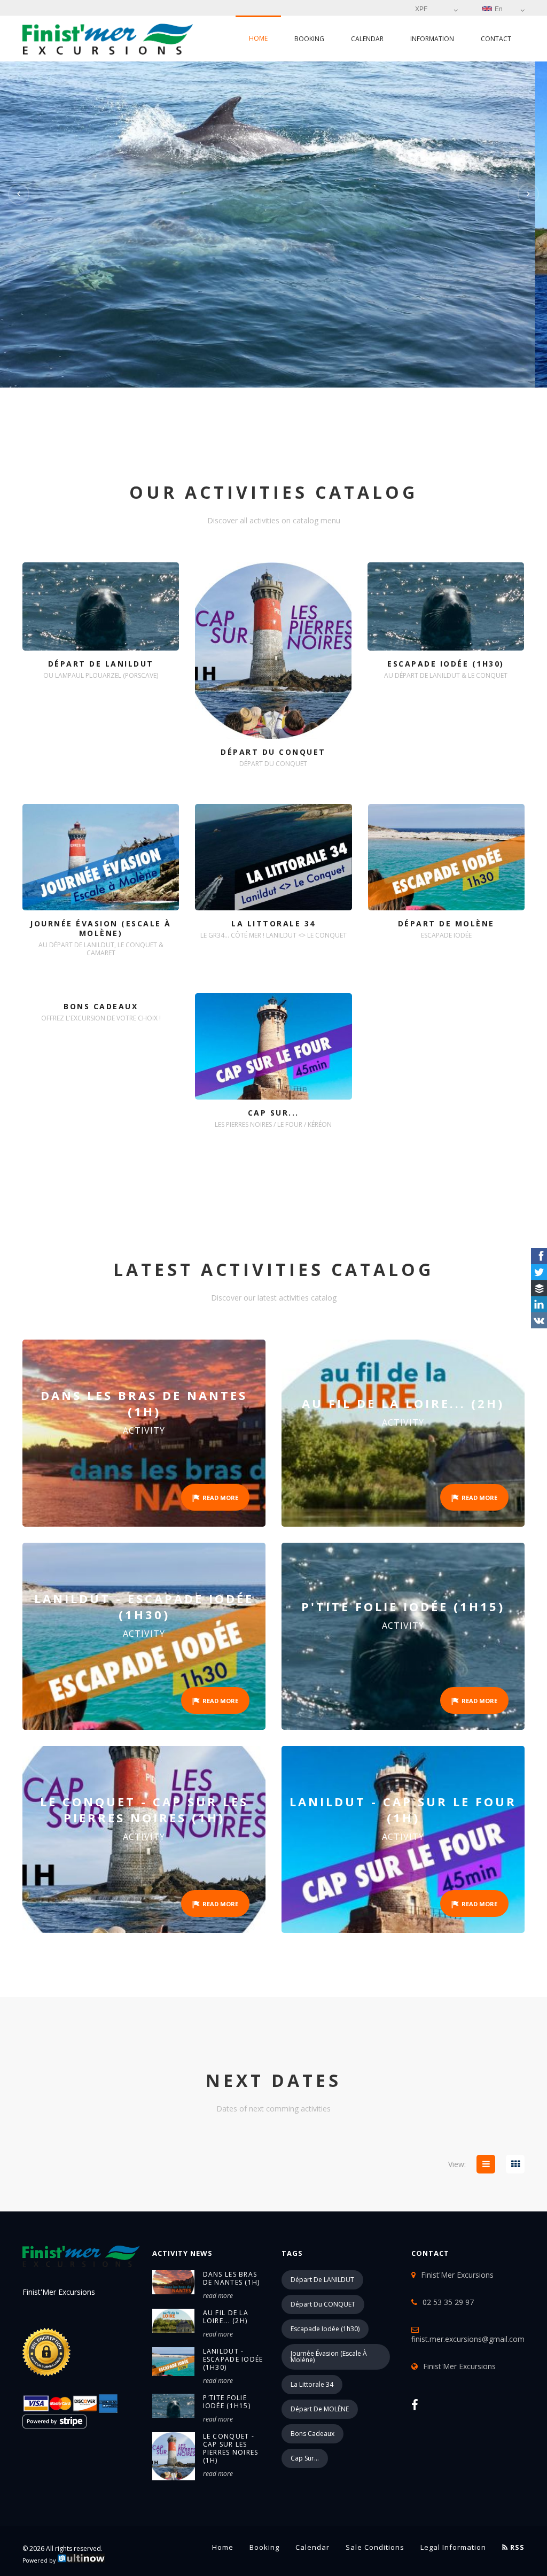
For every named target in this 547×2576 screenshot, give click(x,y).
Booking (309, 39)
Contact (496, 39)
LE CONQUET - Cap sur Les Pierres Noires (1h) (231, 2448)
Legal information (453, 2547)
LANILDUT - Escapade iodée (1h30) (233, 2359)
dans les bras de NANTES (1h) (232, 2278)
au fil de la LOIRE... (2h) (226, 2317)
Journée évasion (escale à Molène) (329, 2357)
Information (432, 39)
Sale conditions (375, 2547)
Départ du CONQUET (323, 2304)
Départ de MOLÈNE (320, 2409)
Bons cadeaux (312, 2434)
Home (258, 38)
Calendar (367, 39)
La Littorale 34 (312, 2384)
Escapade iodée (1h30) (325, 2329)
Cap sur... (305, 2458)
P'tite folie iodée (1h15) (227, 2402)
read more (218, 2296)
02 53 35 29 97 (448, 2302)
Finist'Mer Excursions (459, 2366)
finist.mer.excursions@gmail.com (468, 2339)
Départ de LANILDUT (322, 2280)
